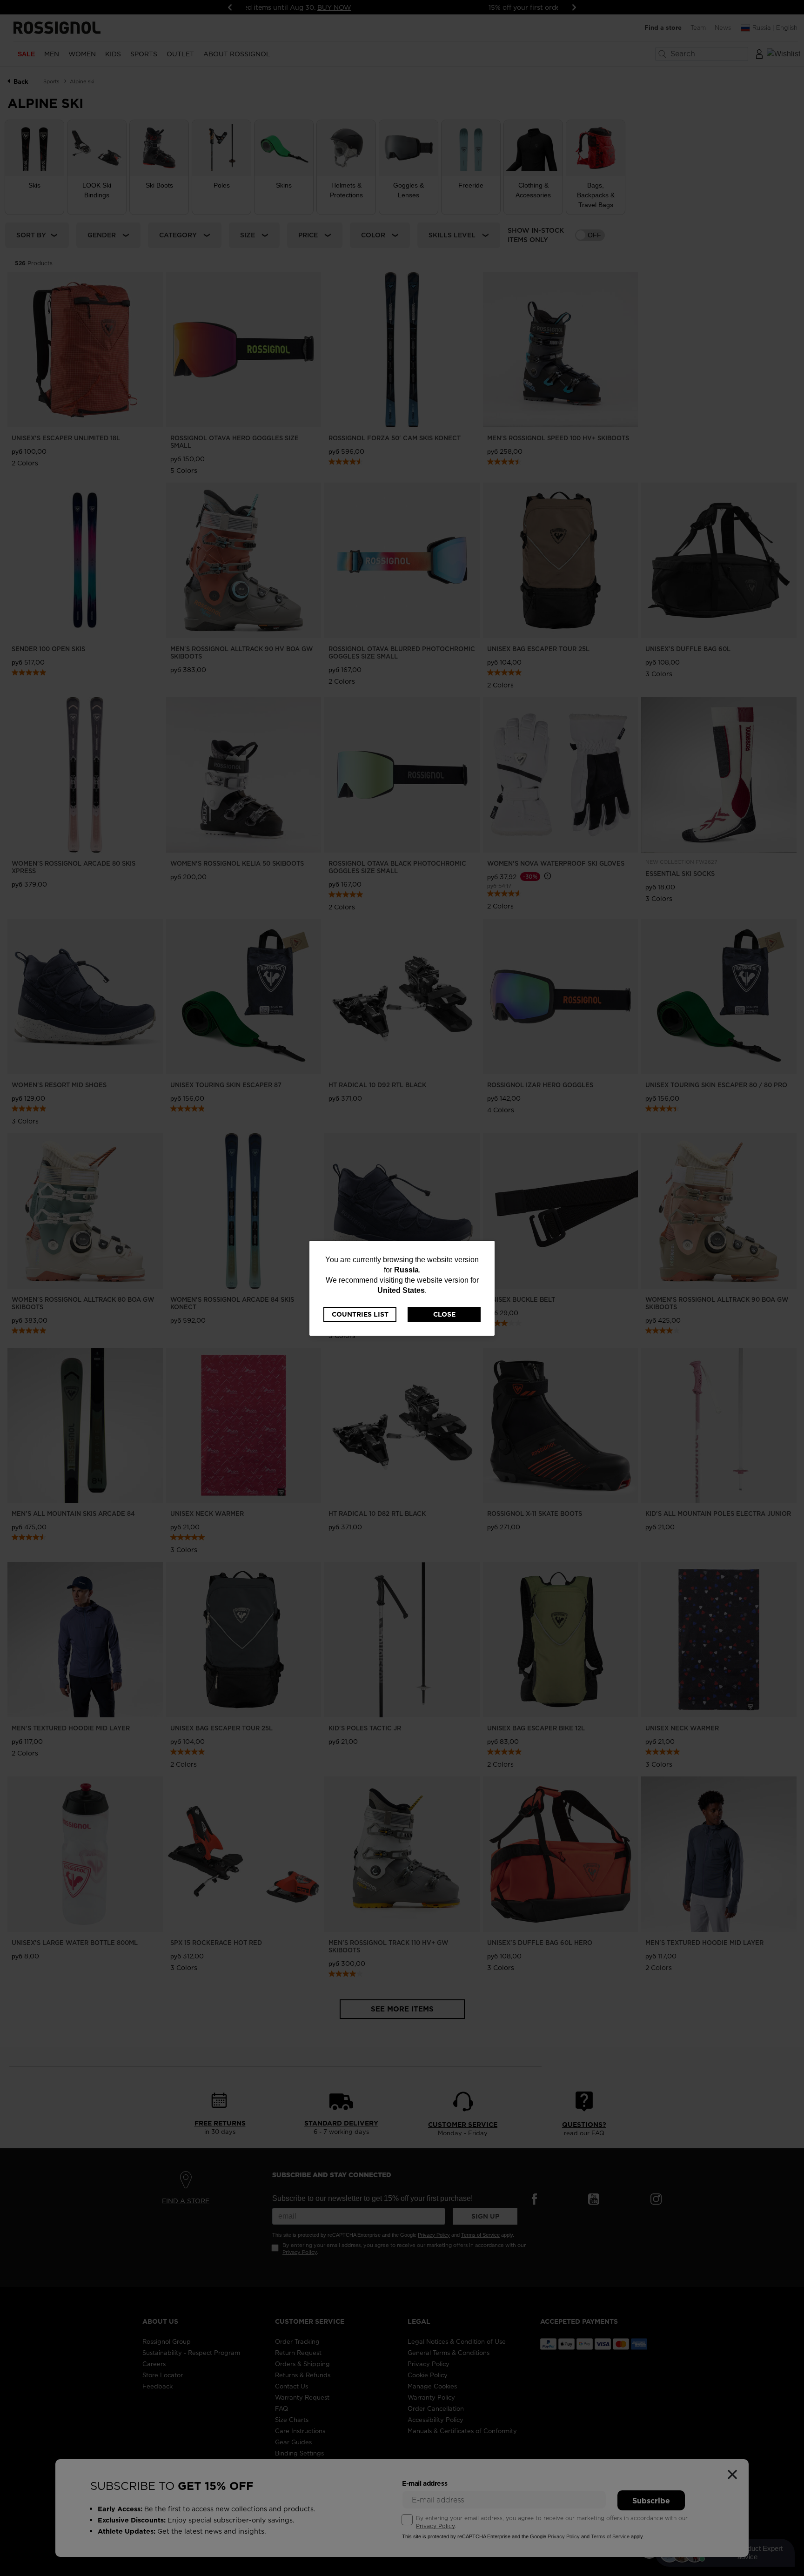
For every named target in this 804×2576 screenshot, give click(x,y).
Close (444, 1314)
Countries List (360, 1314)
